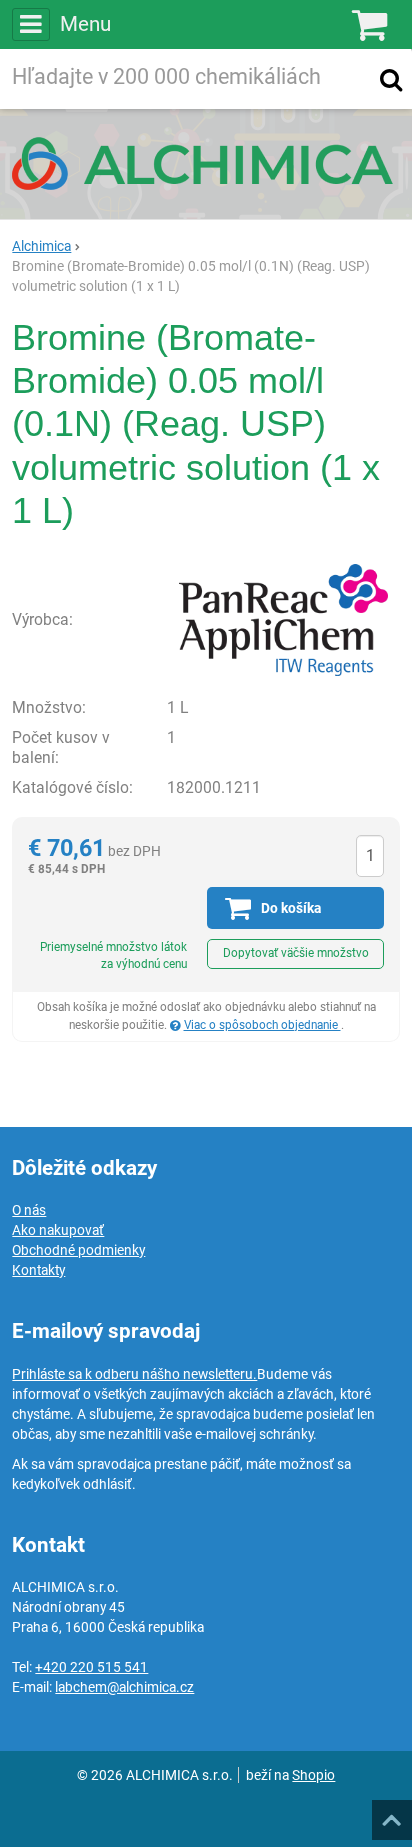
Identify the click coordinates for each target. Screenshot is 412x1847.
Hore (391, 1814)
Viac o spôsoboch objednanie (262, 1025)
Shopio (313, 1775)
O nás (29, 1210)
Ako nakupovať (58, 1230)
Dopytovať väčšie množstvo (296, 953)
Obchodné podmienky (78, 1250)
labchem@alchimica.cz (124, 1687)
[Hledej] (391, 79)
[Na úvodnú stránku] (206, 163)
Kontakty (38, 1270)
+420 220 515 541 (91, 1667)
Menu (85, 24)
